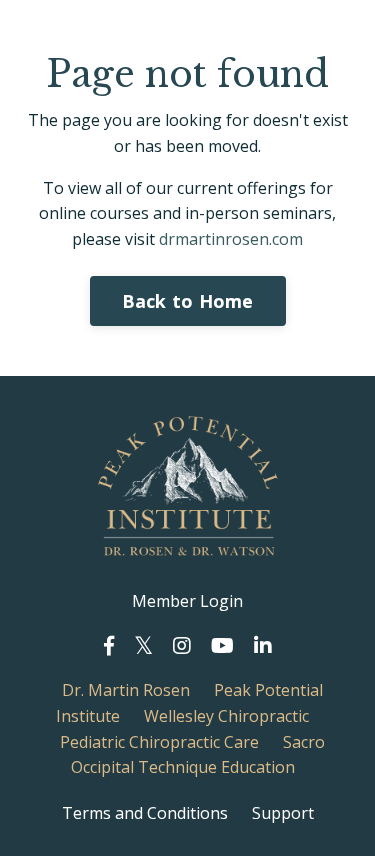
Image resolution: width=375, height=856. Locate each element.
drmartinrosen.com (231, 239)
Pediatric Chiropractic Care (159, 742)
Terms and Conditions (145, 813)
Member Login (187, 601)
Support (283, 813)
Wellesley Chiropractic (226, 716)
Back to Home (188, 301)
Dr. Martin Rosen (126, 690)
